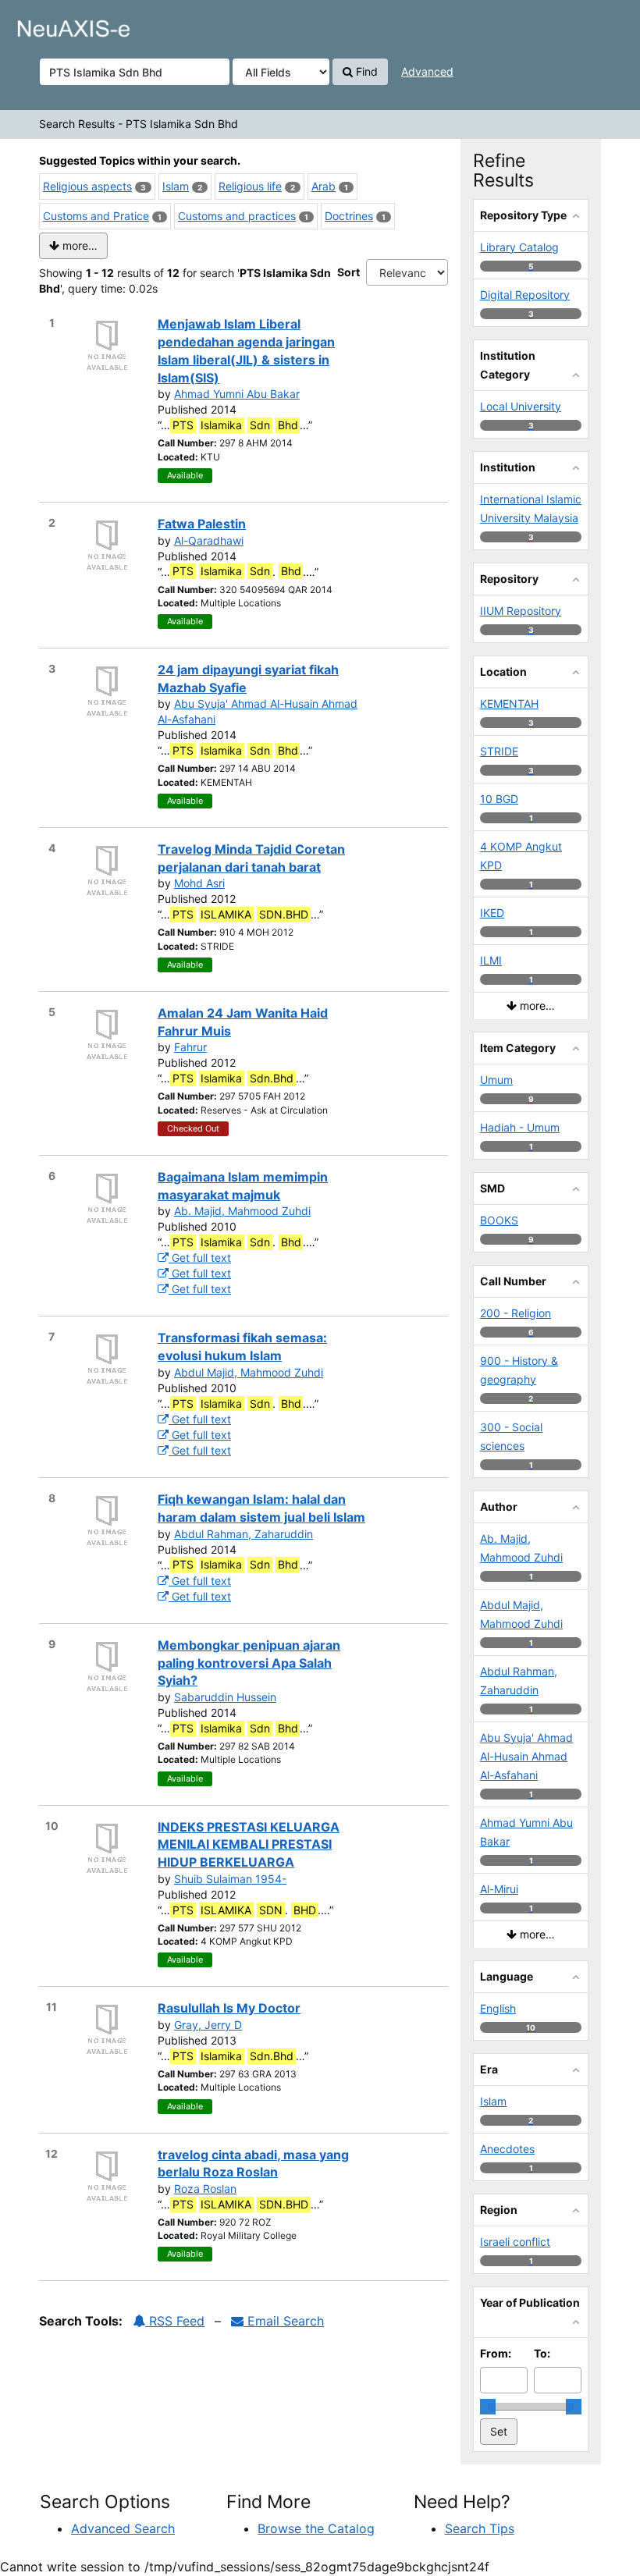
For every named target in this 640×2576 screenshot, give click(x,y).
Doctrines (349, 216)
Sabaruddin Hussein (225, 1697)
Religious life (250, 186)
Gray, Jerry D (208, 2025)
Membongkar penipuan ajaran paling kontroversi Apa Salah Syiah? (249, 1663)
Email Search (284, 2321)
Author (499, 1507)
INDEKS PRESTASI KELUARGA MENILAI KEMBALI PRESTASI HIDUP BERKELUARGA (249, 1845)
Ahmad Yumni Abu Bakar (237, 394)
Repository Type (523, 215)
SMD (492, 1188)
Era (489, 2069)
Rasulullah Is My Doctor (229, 2008)
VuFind (51, 24)
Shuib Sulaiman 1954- (230, 1879)
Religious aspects (87, 186)
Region (499, 2210)
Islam (176, 186)
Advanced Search (123, 2528)
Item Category (518, 1048)
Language (507, 1976)
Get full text (200, 1258)
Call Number (513, 1281)
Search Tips (480, 2528)
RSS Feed (175, 2321)
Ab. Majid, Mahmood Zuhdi (242, 1211)
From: (496, 2353)
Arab (324, 186)
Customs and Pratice (96, 216)
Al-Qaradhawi (209, 540)
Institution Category (508, 365)
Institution (508, 467)
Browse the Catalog (316, 2528)
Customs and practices (237, 216)
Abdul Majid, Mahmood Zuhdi (249, 1372)
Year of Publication (530, 2302)
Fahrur (190, 1047)
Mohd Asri (199, 883)
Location (503, 672)
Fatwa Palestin (202, 524)
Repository (509, 579)
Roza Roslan (205, 2189)
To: (542, 2353)
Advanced (427, 71)
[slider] (488, 2407)
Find (365, 71)
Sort (348, 272)
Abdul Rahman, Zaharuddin (244, 1534)
